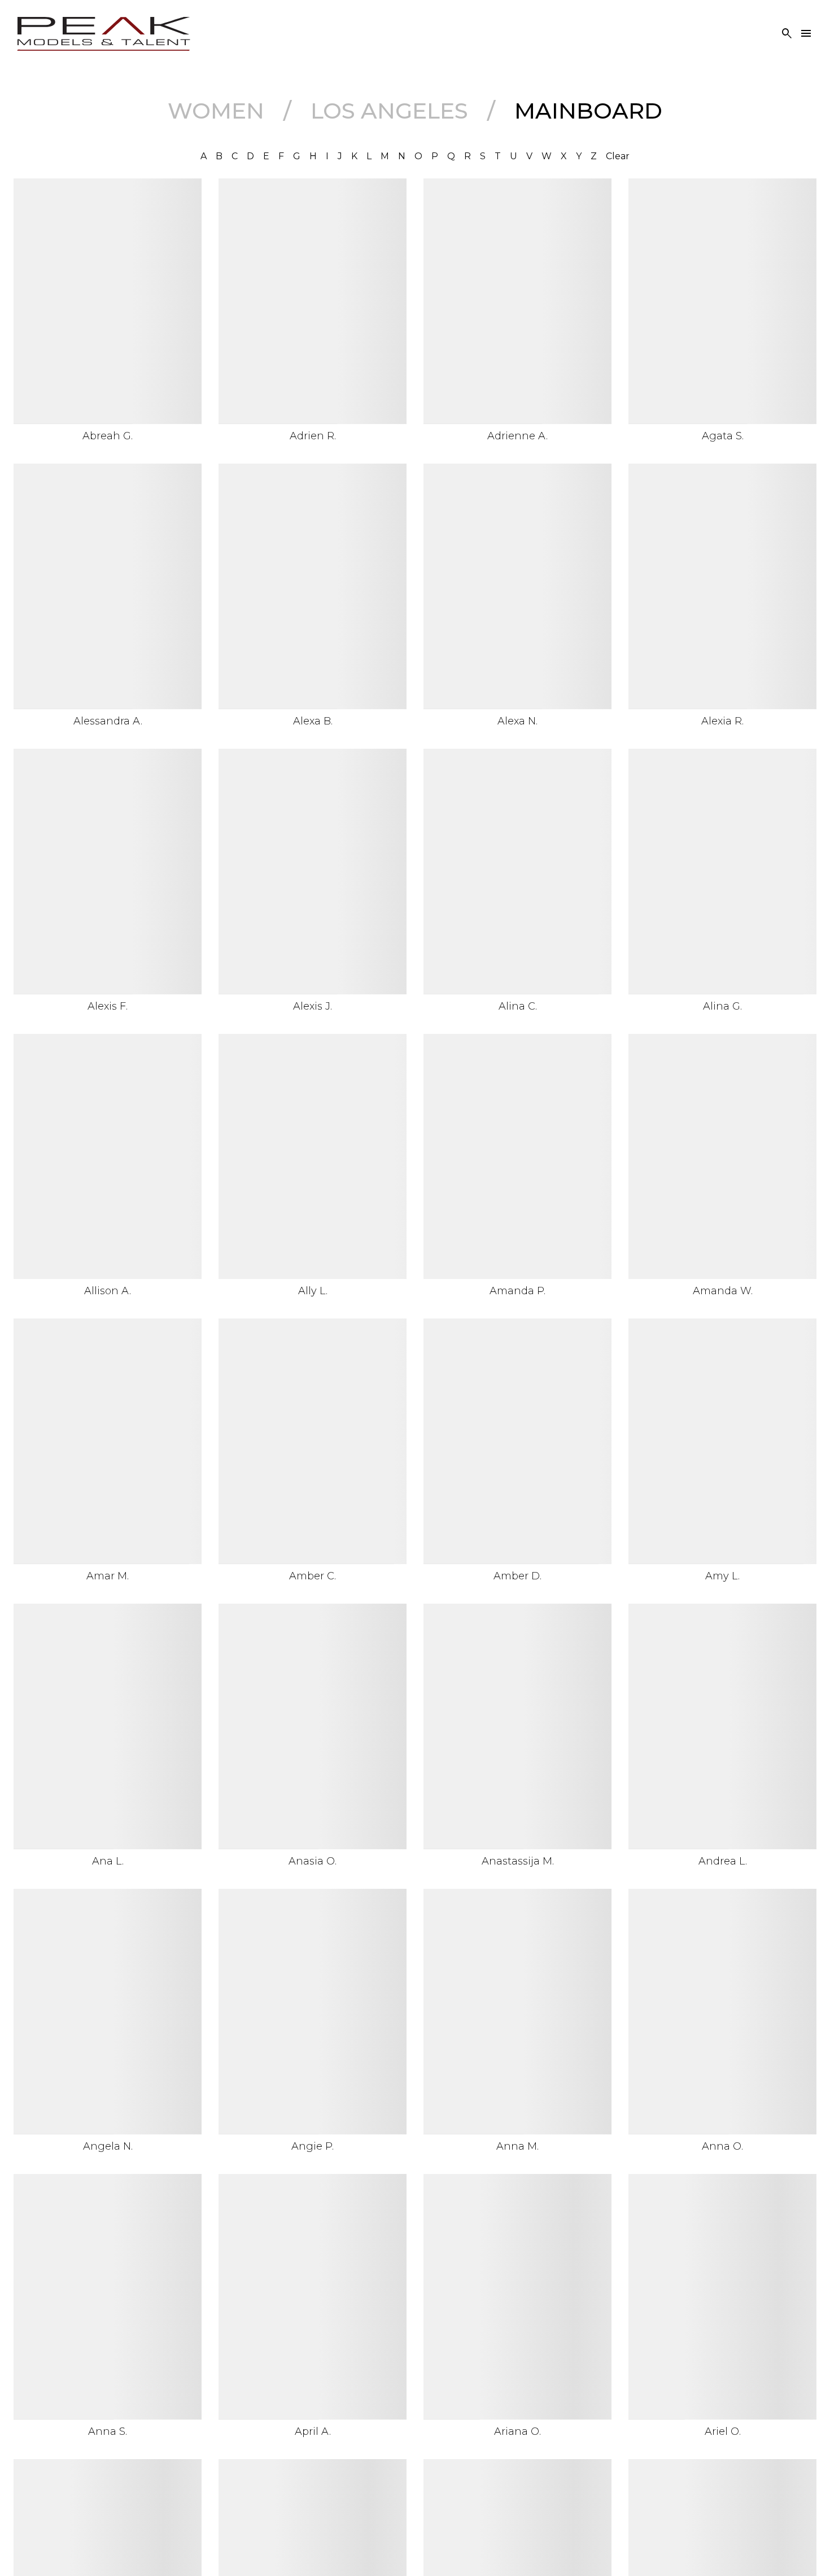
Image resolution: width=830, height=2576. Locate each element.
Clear (618, 156)
